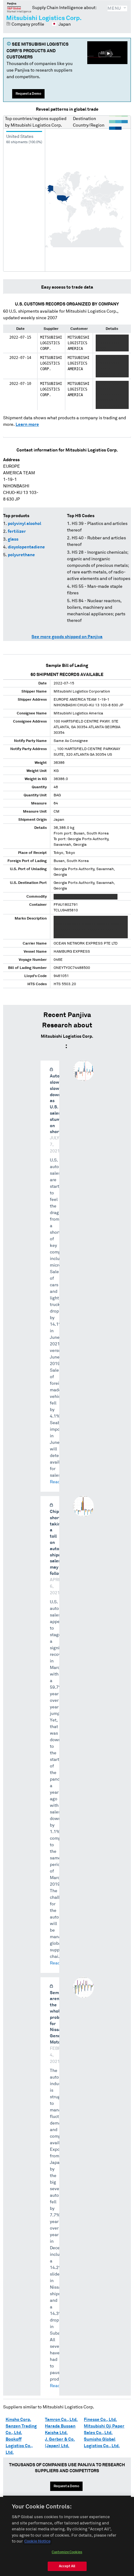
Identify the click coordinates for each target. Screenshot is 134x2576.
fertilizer (17, 532)
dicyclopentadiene (26, 547)
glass (13, 539)
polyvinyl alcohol (24, 524)
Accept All (67, 2566)
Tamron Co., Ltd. (61, 2420)
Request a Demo (28, 94)
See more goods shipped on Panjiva (67, 637)
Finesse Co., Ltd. (100, 2420)
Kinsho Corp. (18, 2420)
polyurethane (21, 555)
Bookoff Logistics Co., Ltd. (19, 2446)
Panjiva (19, 8)
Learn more (27, 425)
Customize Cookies (67, 2552)
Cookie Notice (37, 2541)
